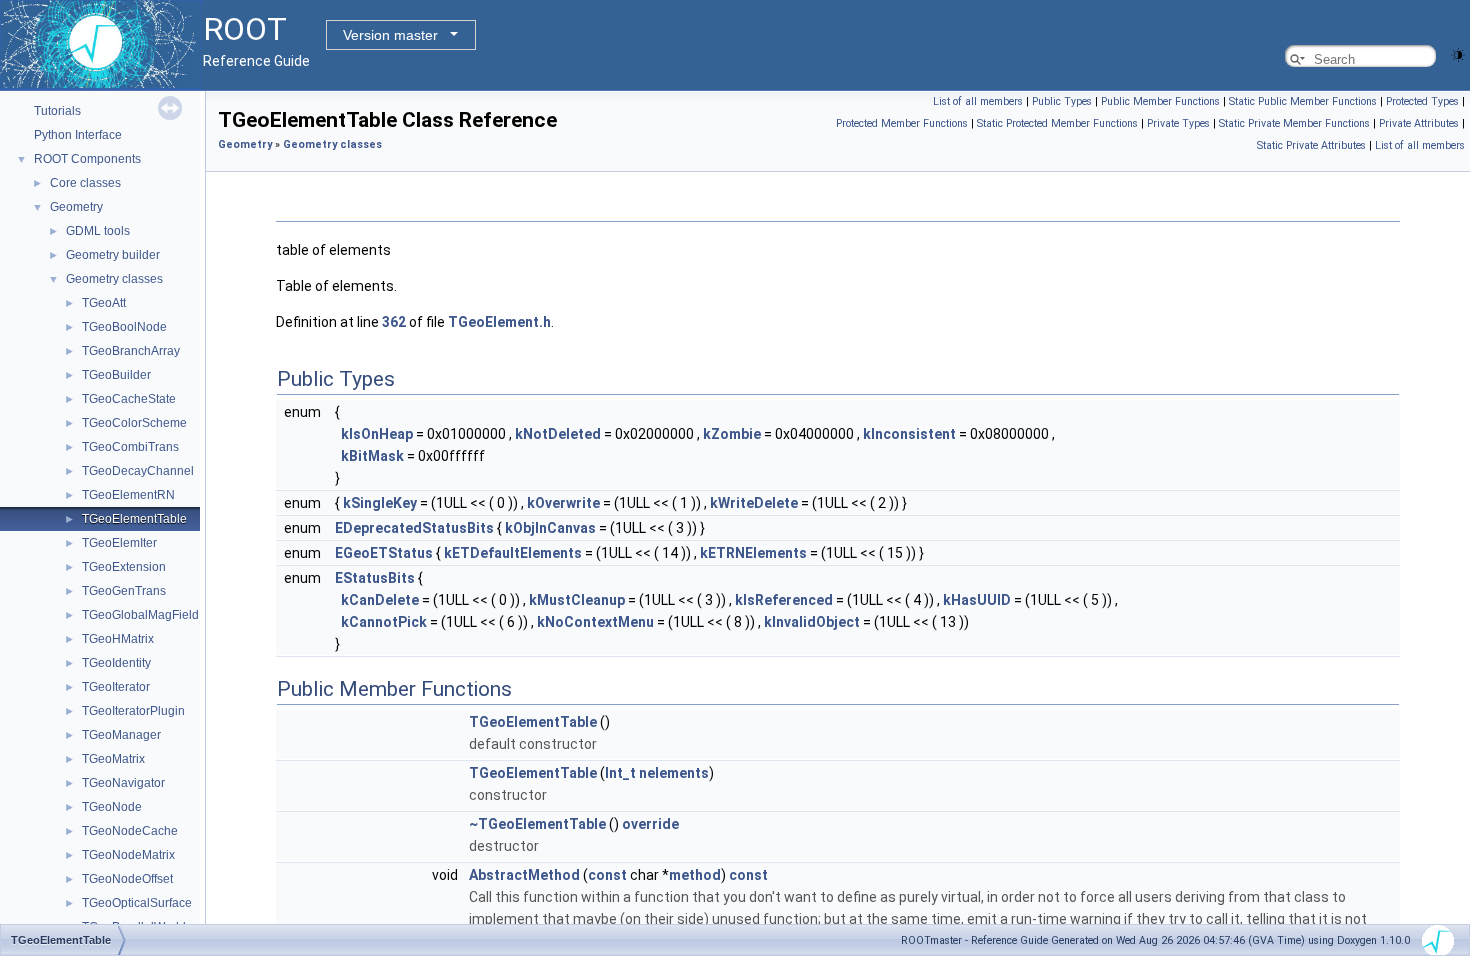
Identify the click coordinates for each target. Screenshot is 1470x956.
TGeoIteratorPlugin (133, 711)
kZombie (732, 434)
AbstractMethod (524, 875)
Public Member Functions (1160, 101)
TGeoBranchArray (131, 351)
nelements (674, 773)
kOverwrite (563, 503)
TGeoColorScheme (134, 423)
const (607, 875)
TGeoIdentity (116, 663)
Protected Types (1422, 101)
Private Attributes (1419, 123)
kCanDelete (380, 600)
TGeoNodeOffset (127, 879)
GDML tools (98, 231)
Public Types (1062, 101)
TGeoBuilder (116, 375)
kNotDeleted (558, 434)
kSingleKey (380, 503)
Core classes (85, 183)
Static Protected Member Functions (1057, 123)
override (650, 824)
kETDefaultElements (513, 553)
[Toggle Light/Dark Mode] (1458, 53)
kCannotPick (384, 622)
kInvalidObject (812, 622)
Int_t (620, 773)
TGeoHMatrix (118, 639)
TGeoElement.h (499, 322)
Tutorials (57, 111)
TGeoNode (112, 807)
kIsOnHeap (377, 434)
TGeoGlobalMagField (140, 615)
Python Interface (78, 135)
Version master (390, 35)
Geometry (76, 207)
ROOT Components (87, 159)
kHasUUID (977, 600)
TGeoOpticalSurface (137, 903)
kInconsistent (909, 434)
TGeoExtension (124, 567)
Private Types (1178, 123)
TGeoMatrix (113, 759)
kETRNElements (753, 553)
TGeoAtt (104, 303)
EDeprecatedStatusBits (414, 528)
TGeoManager (121, 735)
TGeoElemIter (119, 543)
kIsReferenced (784, 600)
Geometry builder (113, 255)
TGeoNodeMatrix (128, 855)
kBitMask (372, 456)
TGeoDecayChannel (138, 471)
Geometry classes (114, 279)
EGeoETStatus (384, 553)
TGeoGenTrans (124, 591)
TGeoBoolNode (124, 327)
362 (394, 322)
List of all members (978, 101)
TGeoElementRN (128, 495)
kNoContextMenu (595, 622)
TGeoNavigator (123, 783)
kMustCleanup (577, 600)
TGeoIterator (116, 687)
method (695, 875)
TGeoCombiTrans (130, 447)
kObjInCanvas (550, 528)
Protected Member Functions (902, 123)
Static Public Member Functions (1303, 101)
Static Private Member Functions (1294, 123)
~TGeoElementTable (537, 824)
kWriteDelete (754, 503)
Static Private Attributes (1311, 145)
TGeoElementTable (134, 519)
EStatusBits (375, 578)
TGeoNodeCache (130, 831)
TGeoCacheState (129, 399)
